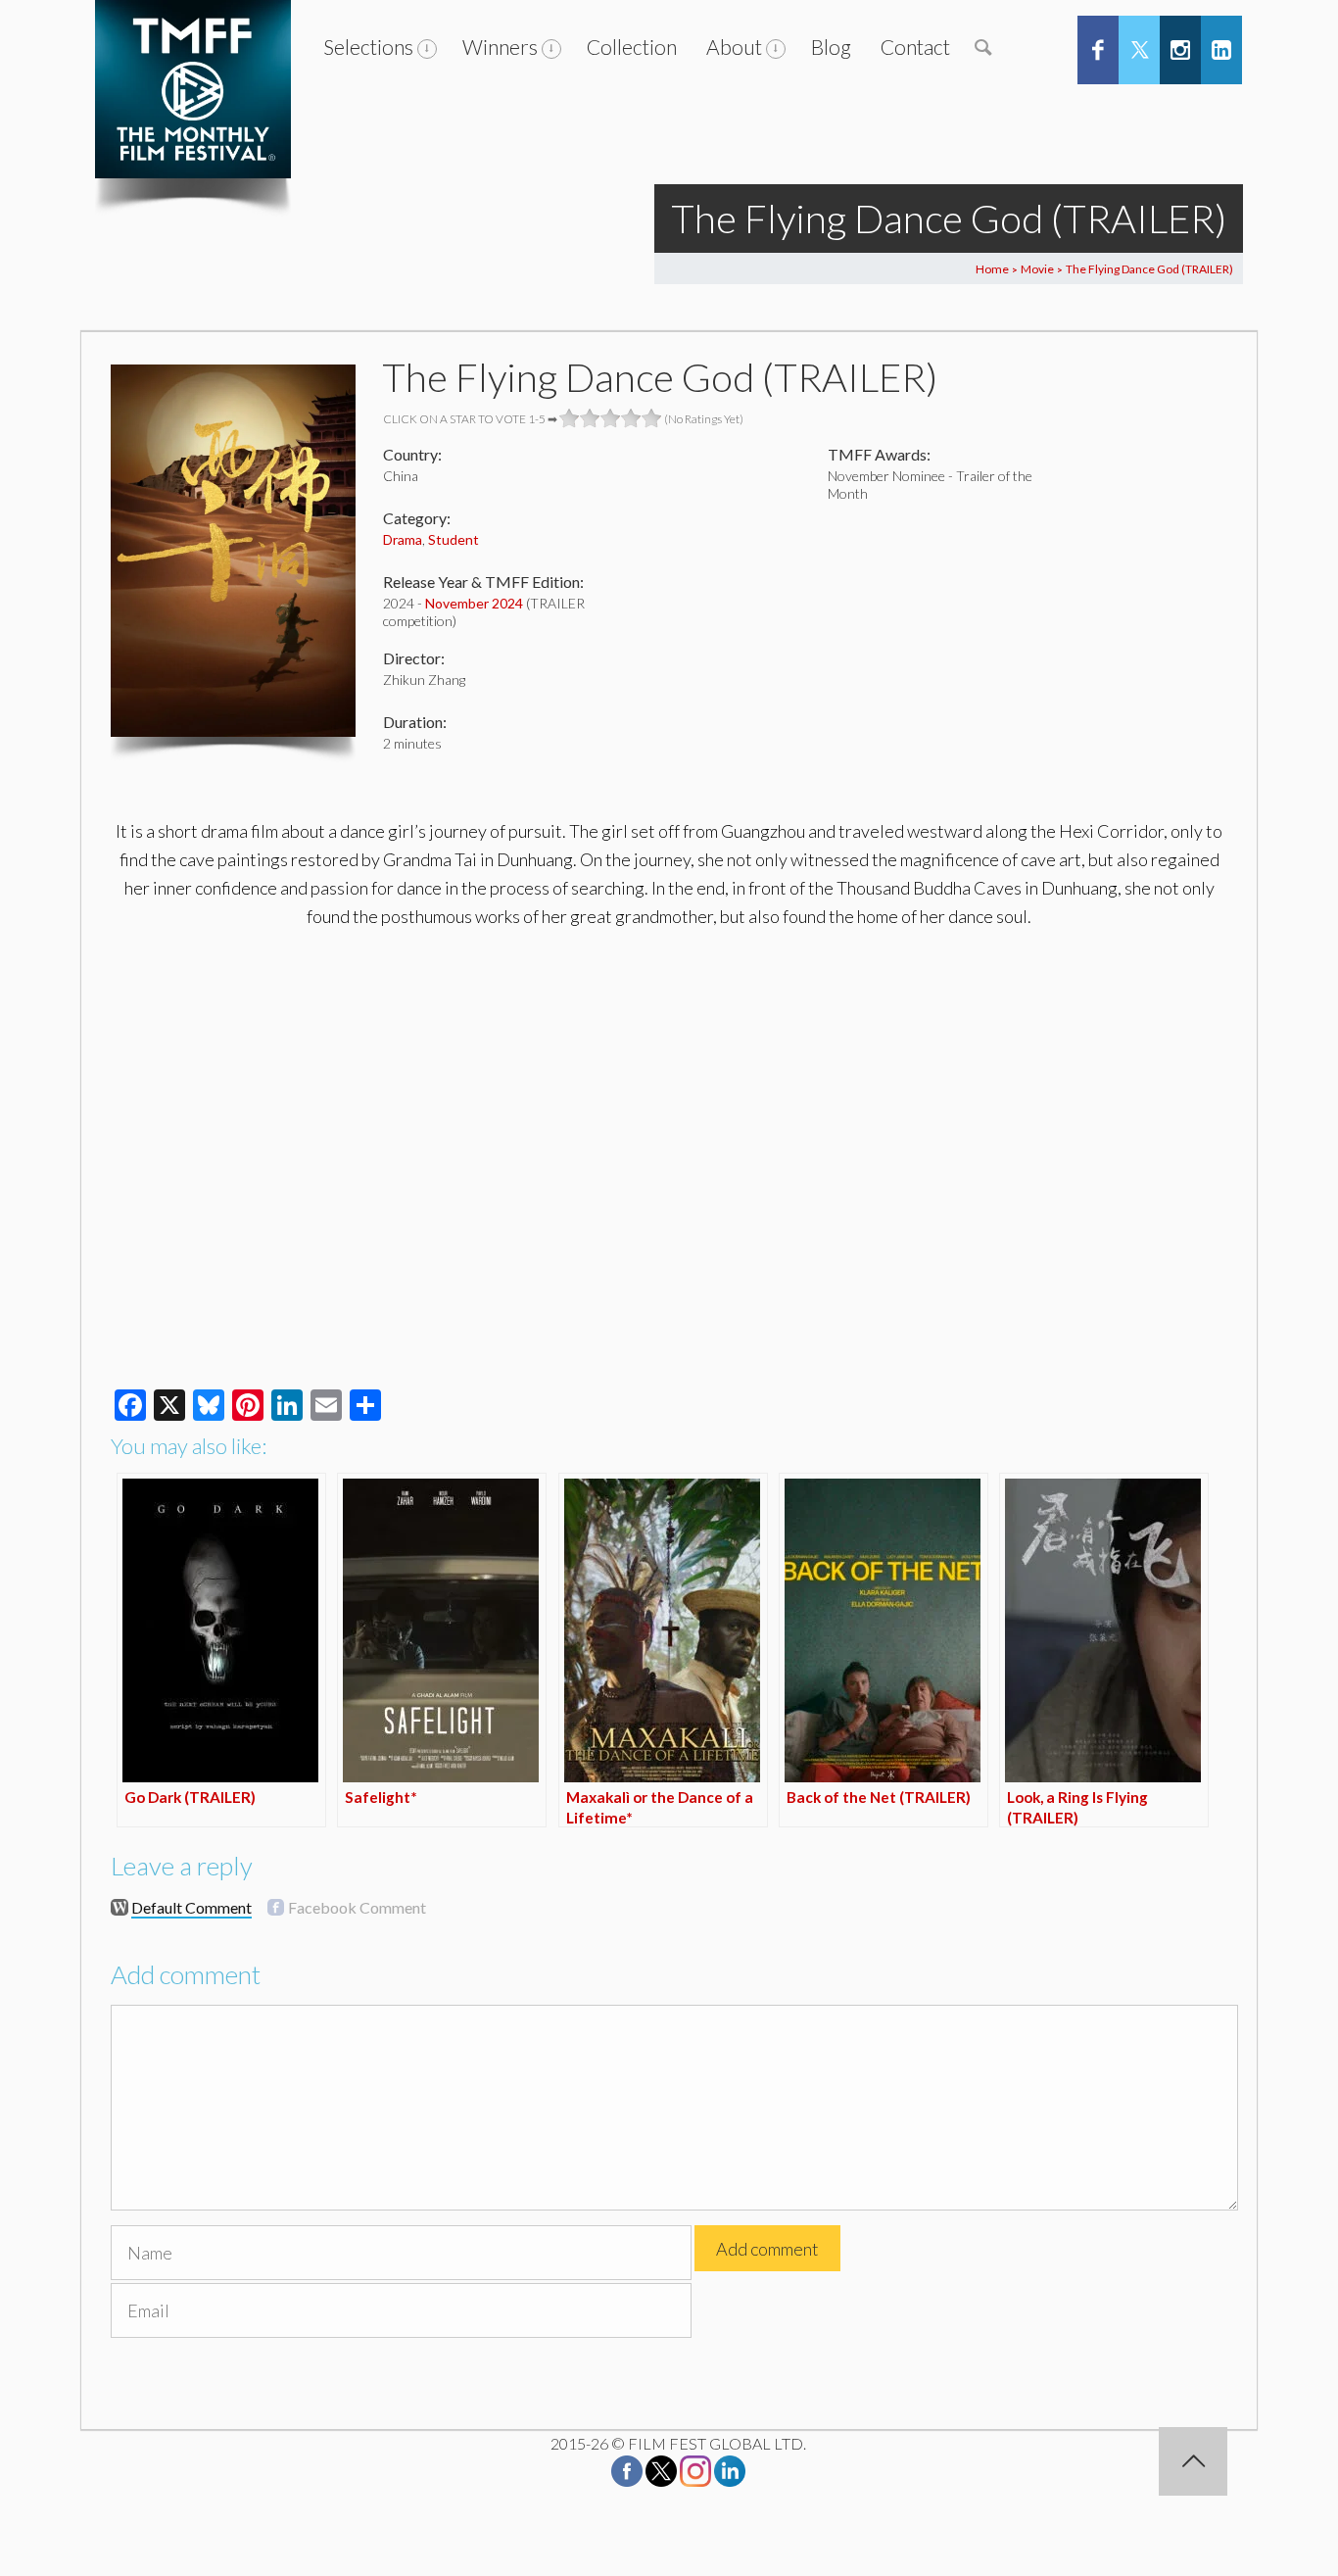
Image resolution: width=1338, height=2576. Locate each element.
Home (992, 269)
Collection (632, 47)
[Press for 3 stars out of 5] (611, 418)
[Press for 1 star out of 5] (570, 418)
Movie (1037, 269)
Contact (915, 47)
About (734, 47)
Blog (831, 47)
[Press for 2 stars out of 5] (590, 418)
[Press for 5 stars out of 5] (652, 418)
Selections (368, 47)
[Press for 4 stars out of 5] (631, 418)
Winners (500, 47)
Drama (403, 539)
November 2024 (474, 603)
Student (454, 539)
